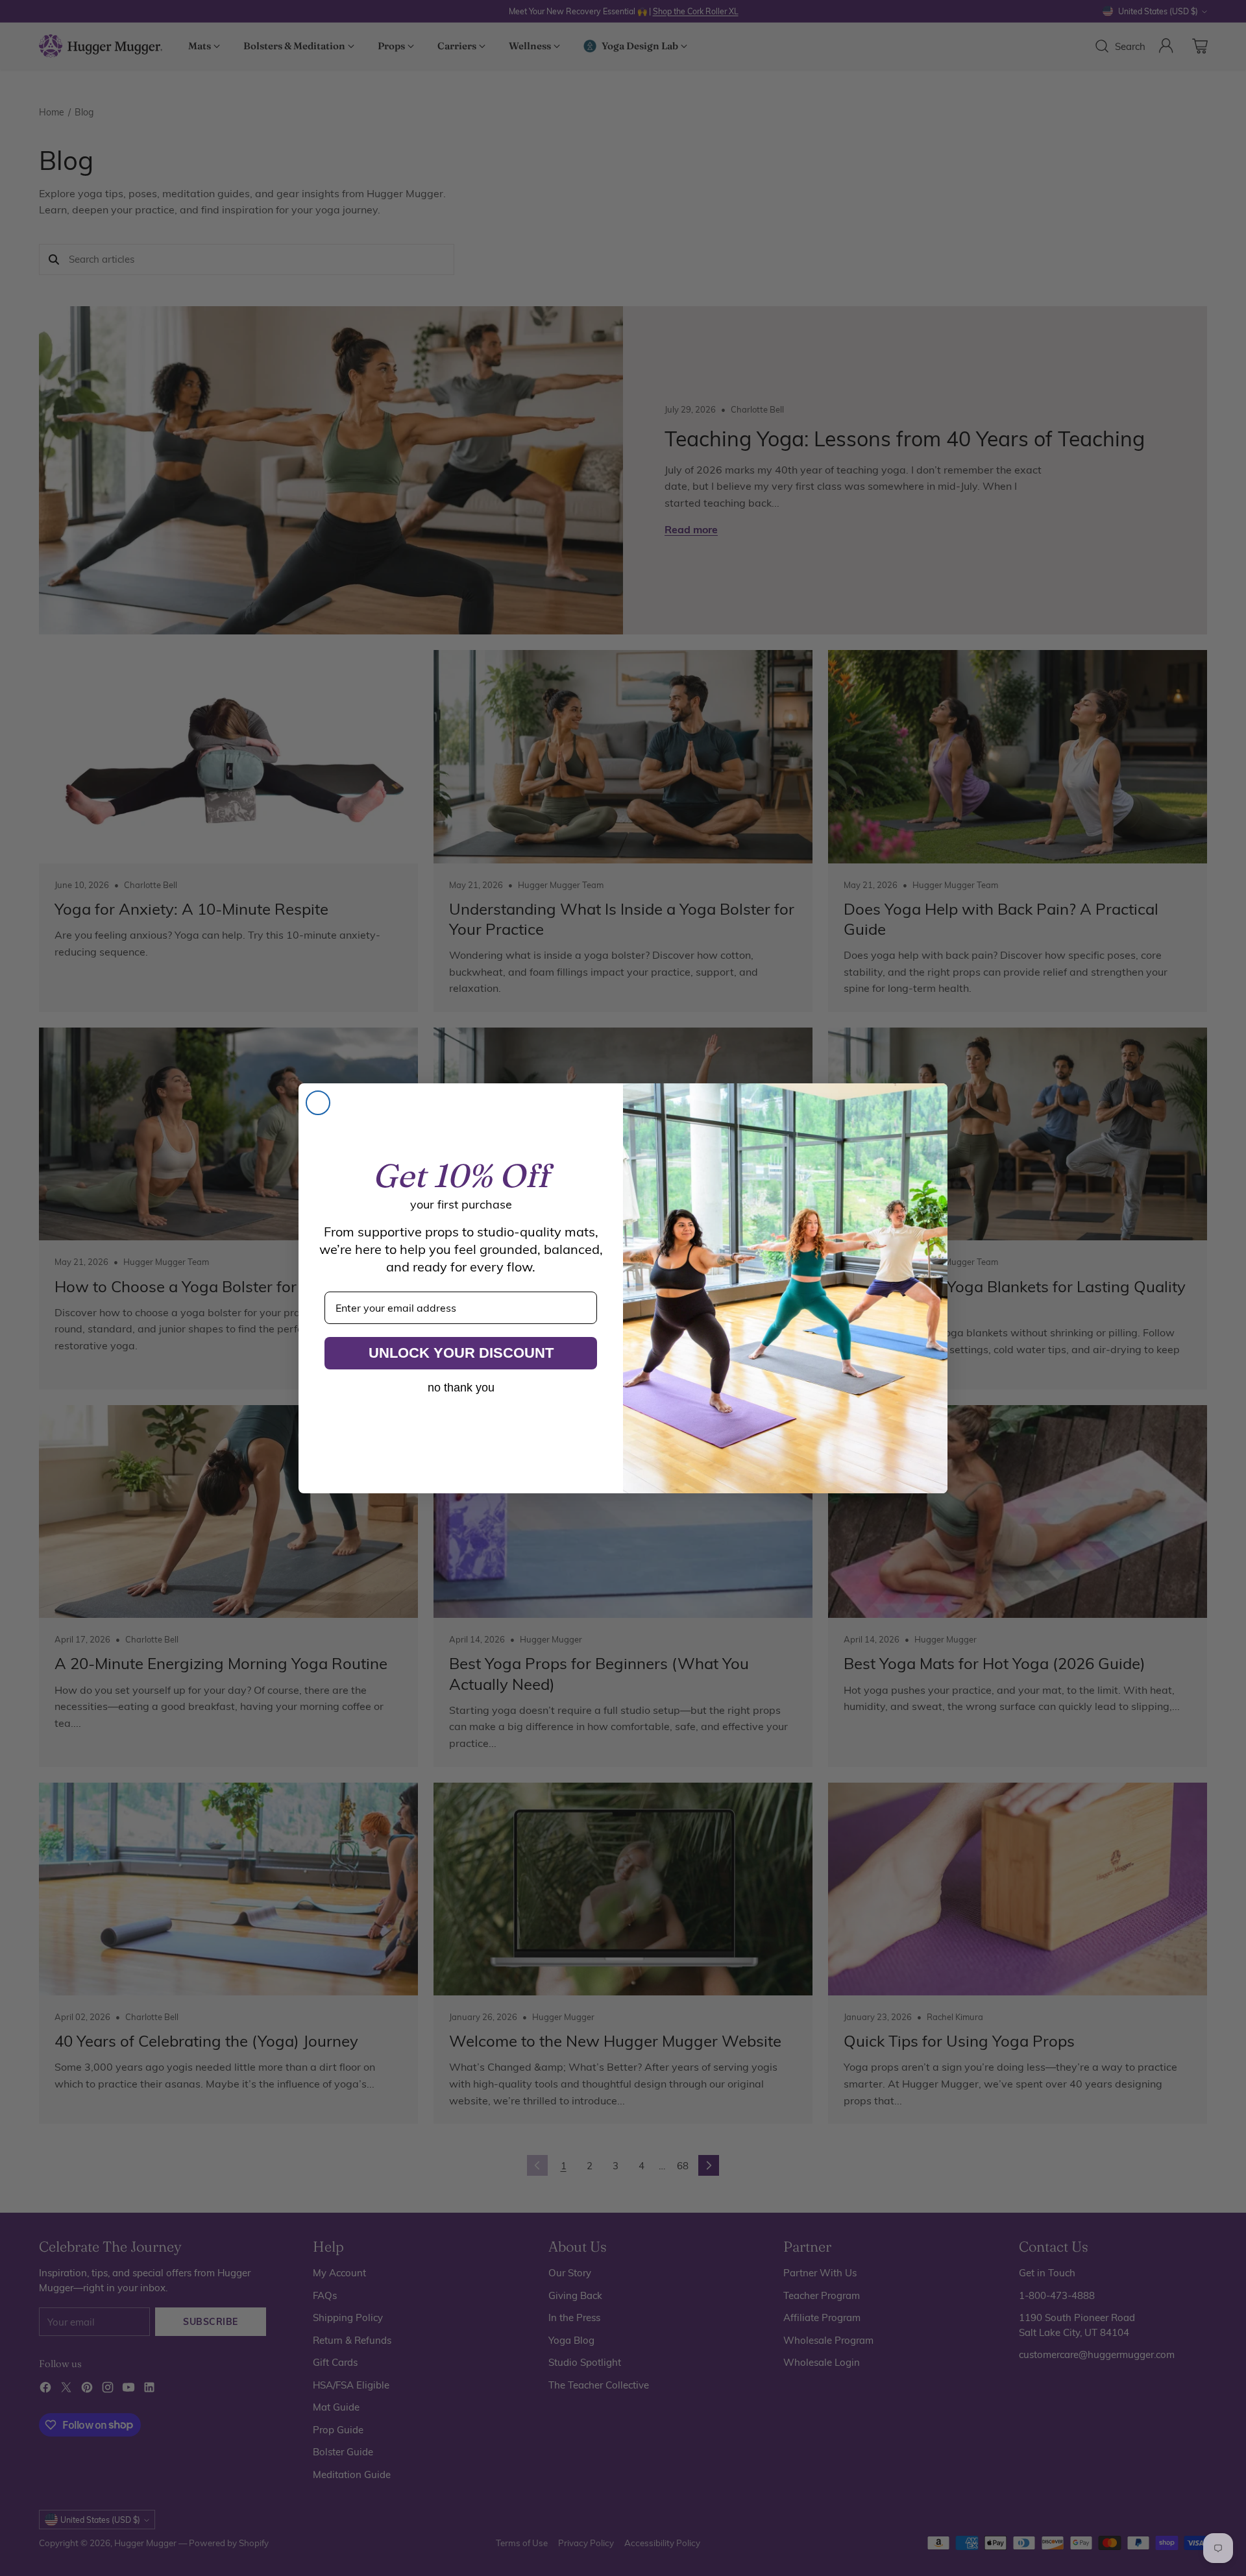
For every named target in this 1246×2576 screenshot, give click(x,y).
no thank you (461, 1388)
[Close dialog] (318, 1103)
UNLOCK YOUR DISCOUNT (461, 1353)
